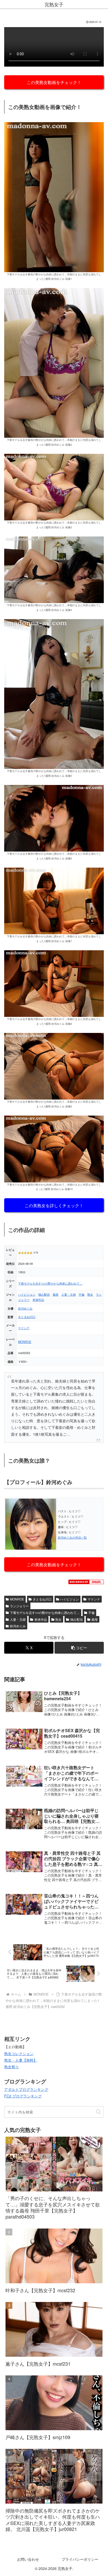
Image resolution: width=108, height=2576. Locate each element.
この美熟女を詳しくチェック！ (54, 1205)
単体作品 (38, 1300)
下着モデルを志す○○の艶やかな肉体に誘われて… (50, 1283)
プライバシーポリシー (80, 2559)
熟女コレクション (19, 2053)
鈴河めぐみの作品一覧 (72, 1537)
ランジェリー (19, 1606)
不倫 (82, 1294)
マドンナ (24, 1328)
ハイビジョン (27, 1294)
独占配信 (44, 1294)
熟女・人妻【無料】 (21, 2060)
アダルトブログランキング (26, 2089)
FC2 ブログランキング (23, 2096)
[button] (79, 1648)
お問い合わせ (28, 2559)
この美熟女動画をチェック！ (54, 82)
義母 (56, 1294)
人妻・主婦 (69, 1294)
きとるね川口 (27, 1317)
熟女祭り (12, 2067)
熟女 (90, 1294)
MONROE (25, 1342)
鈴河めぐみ (25, 1308)
